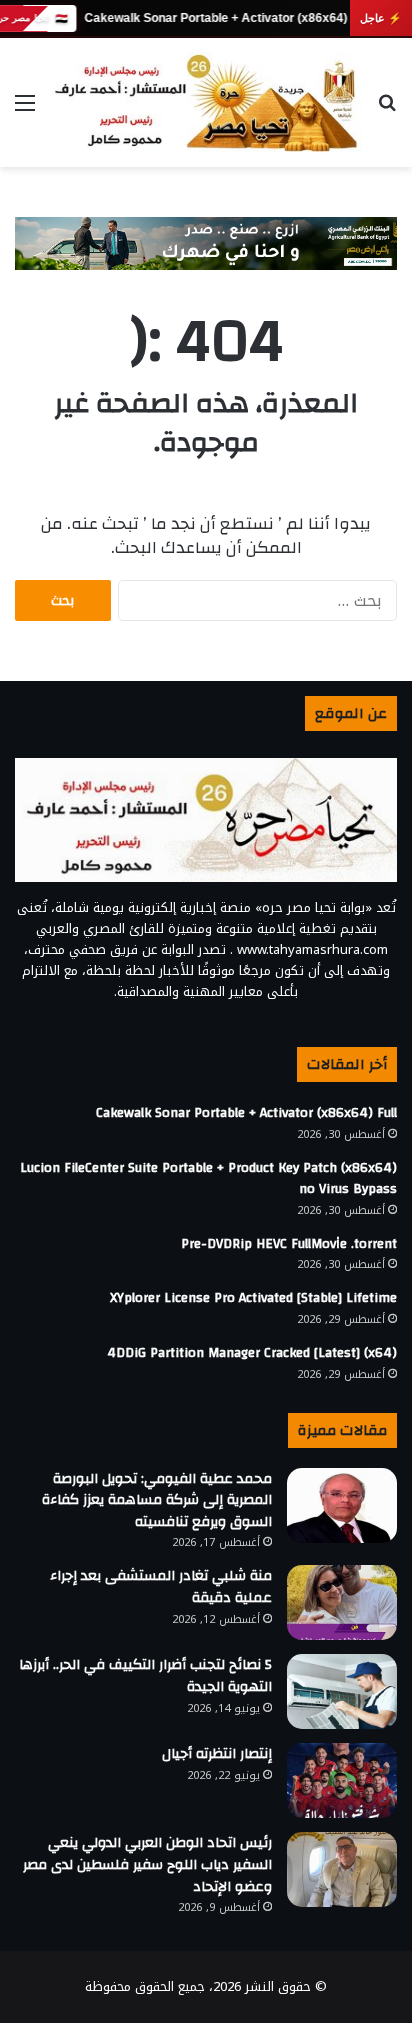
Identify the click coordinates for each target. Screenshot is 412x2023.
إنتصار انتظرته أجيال (217, 1754)
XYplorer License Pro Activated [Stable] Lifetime (253, 1298)
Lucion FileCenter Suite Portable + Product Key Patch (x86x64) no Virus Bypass (208, 1179)
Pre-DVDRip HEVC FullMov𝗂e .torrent (289, 1244)
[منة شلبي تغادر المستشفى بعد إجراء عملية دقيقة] (342, 1602)
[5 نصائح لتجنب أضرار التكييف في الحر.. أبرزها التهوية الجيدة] (342, 1691)
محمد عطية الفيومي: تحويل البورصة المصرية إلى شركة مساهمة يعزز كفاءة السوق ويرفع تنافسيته (157, 1500)
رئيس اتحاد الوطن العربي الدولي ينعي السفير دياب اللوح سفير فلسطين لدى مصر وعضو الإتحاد (147, 1864)
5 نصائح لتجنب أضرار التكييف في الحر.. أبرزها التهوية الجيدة (145, 1676)
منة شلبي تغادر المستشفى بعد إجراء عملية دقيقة (161, 1587)
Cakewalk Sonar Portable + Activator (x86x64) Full (227, 18)
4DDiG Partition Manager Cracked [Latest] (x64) (252, 1353)
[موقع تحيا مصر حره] (206, 102)
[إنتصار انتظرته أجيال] (342, 1780)
